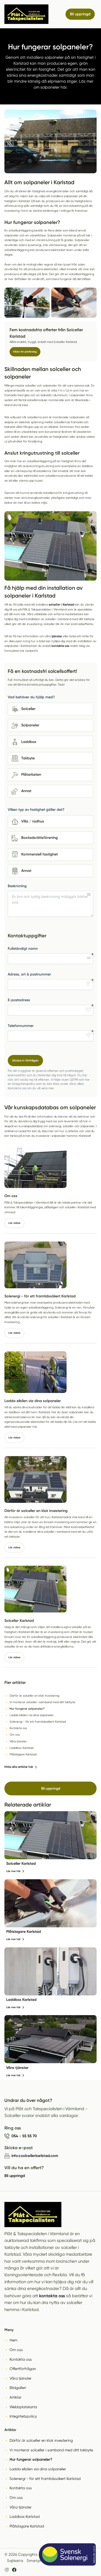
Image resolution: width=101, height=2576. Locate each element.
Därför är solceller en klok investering (41, 2440)
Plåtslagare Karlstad (24, 1932)
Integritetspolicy (23, 2416)
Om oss (16, 2350)
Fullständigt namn (23, 949)
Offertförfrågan (23, 2369)
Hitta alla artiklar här (19, 1767)
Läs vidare (14, 1223)
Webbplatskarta (23, 2407)
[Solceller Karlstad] (51, 1835)
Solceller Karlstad (21, 1864)
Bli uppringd (51, 1788)
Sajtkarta (15, 2561)
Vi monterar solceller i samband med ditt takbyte (51, 2450)
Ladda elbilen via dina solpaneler (38, 2469)
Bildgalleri (18, 2388)
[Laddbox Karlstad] (51, 1971)
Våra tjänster (17, 2068)
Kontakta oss (21, 2359)
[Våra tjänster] (51, 2039)
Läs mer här (13, 1871)
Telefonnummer (21, 1026)
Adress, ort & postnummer (29, 974)
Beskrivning (17, 886)
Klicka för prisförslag (25, 352)
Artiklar (16, 2397)
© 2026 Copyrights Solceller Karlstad (37, 2554)
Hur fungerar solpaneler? (31, 2459)
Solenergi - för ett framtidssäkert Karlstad (45, 2479)
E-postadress (19, 1000)
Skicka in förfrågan (25, 1060)
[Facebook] (14, 2570)
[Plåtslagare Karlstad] (51, 1903)
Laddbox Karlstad (21, 2000)
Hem (13, 2340)
